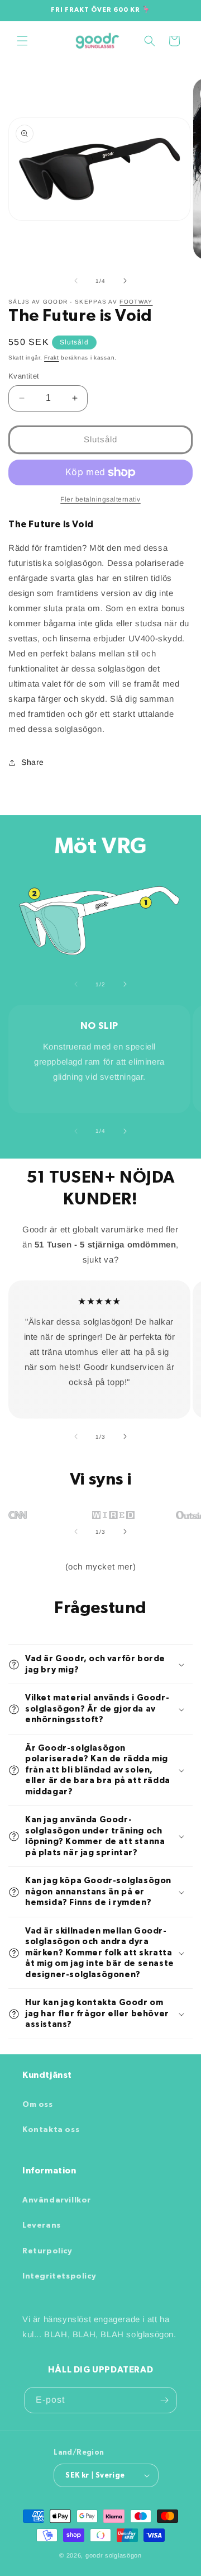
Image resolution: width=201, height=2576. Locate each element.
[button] (22, 41)
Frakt (52, 358)
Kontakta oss (51, 2130)
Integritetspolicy (59, 2276)
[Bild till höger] (125, 281)
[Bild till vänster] (76, 281)
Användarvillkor (57, 2200)
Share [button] (33, 762)
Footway (136, 302)
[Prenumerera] (164, 2400)
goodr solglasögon (114, 2555)
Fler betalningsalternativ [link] (100, 499)
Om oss (38, 2105)
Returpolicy (47, 2251)
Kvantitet (24, 376)
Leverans (42, 2225)
